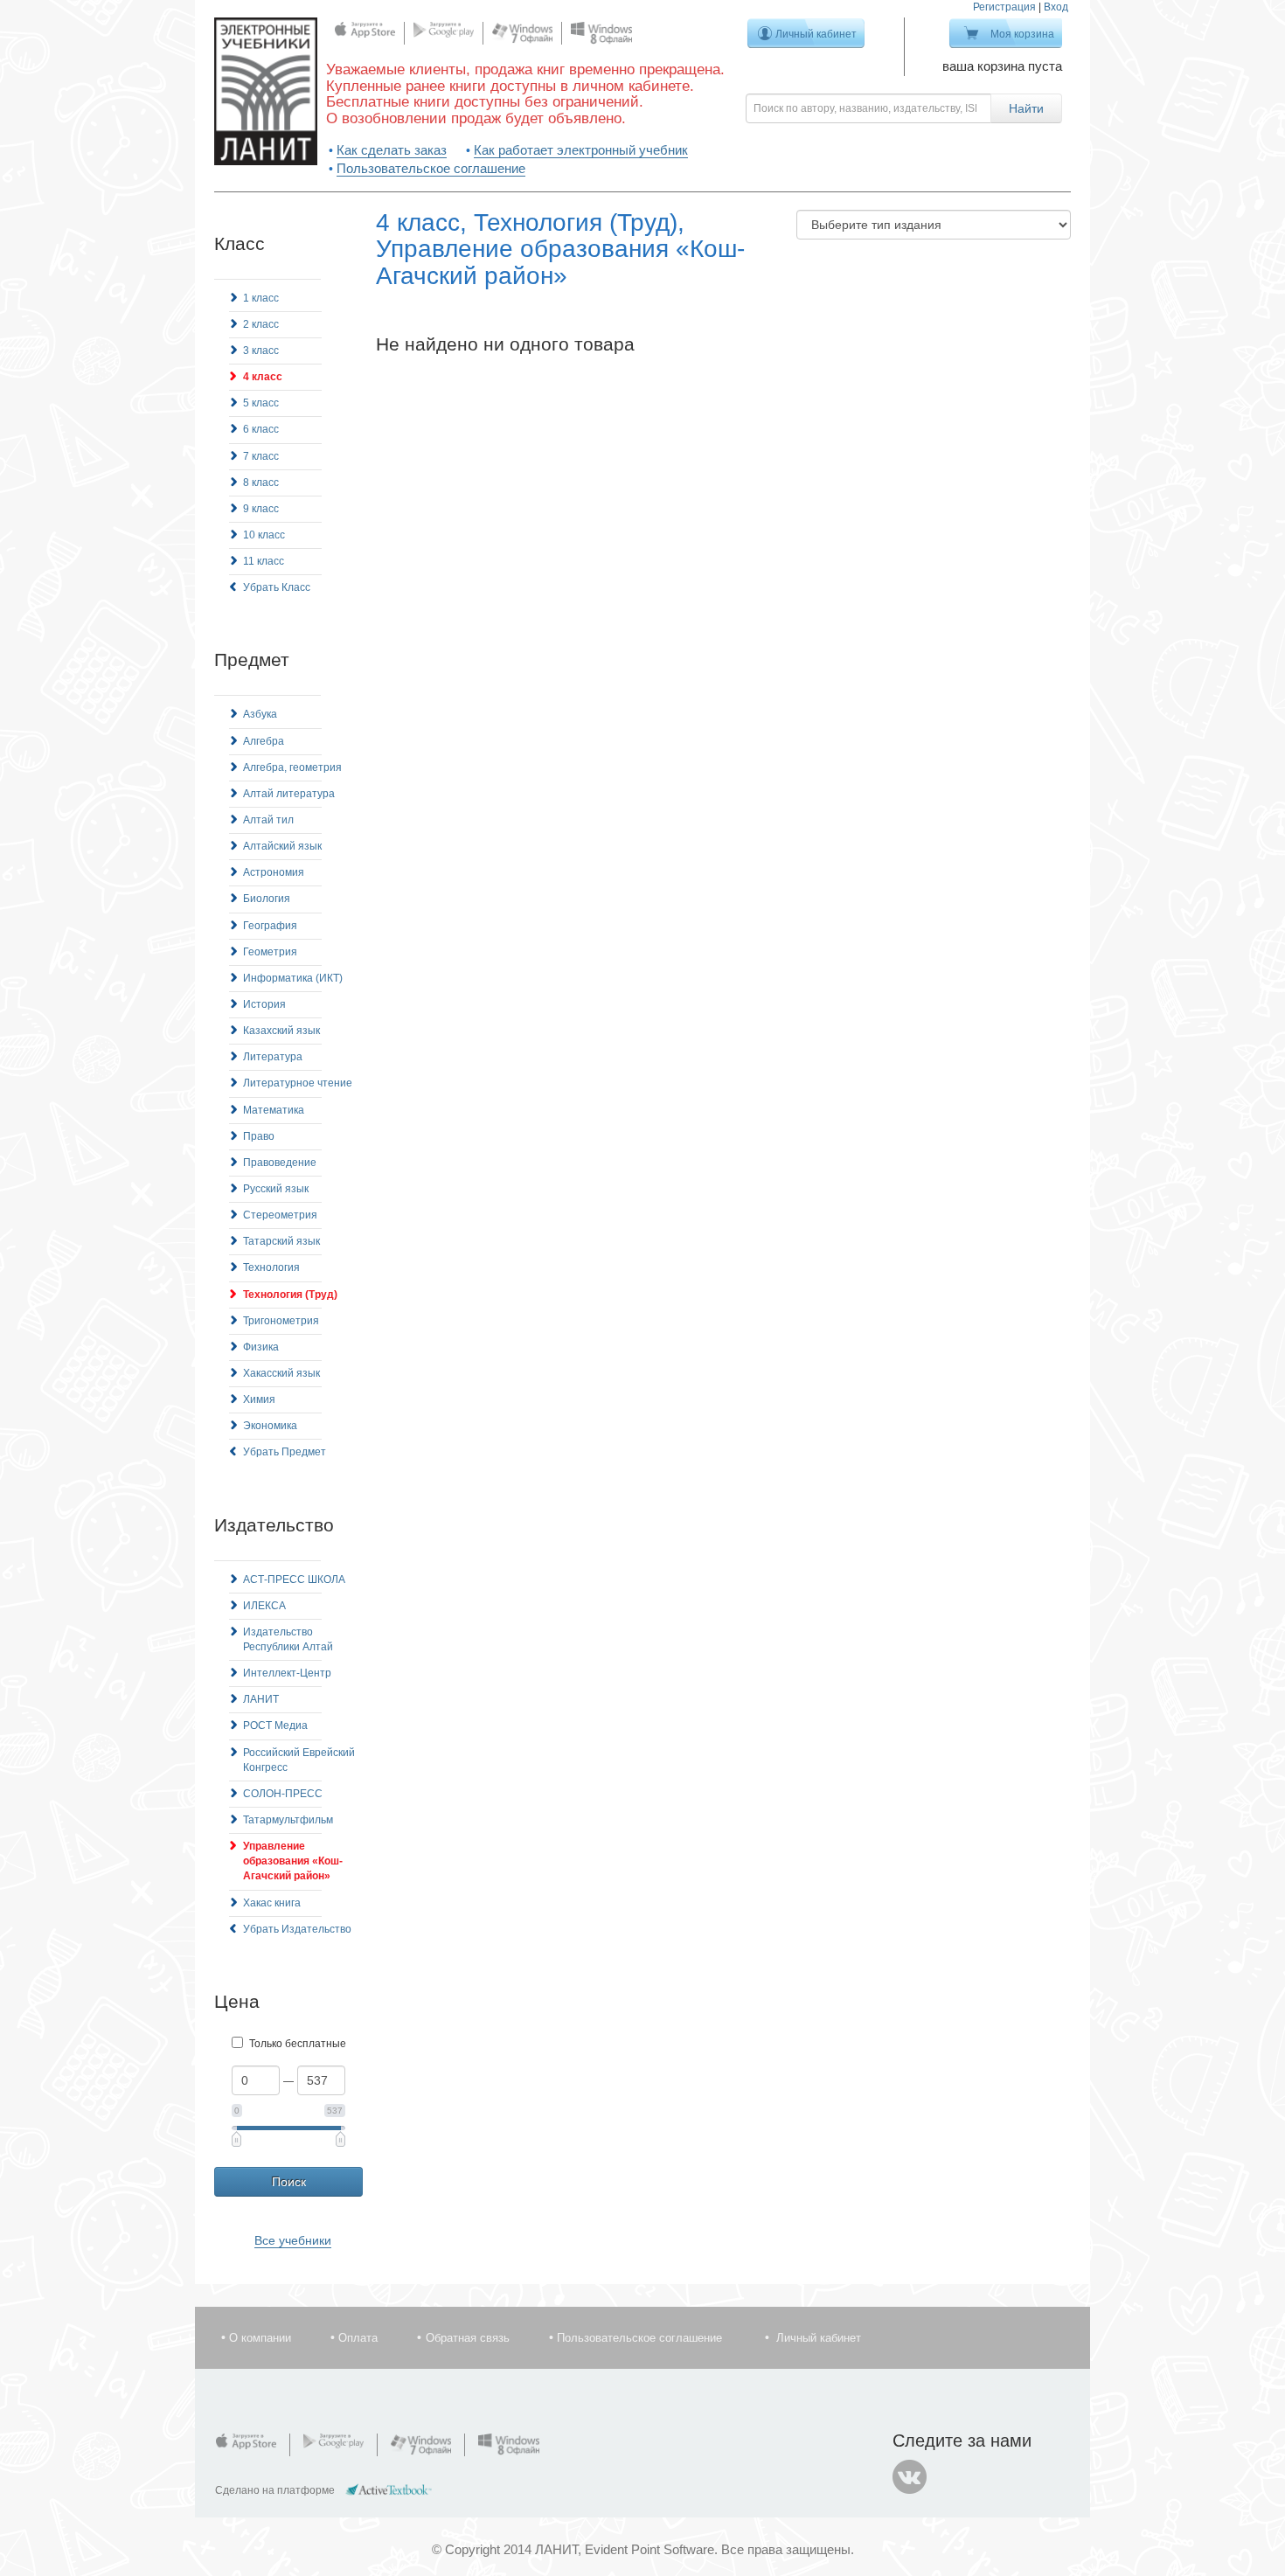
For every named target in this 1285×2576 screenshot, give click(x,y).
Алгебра (264, 741)
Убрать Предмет (285, 1452)
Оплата (358, 2338)
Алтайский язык (282, 846)
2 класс (261, 324)
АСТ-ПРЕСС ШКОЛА (294, 1580)
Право (259, 1136)
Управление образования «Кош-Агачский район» (293, 1861)
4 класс (263, 377)
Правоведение (280, 1163)
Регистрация (1004, 7)
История (264, 1004)
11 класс (264, 561)
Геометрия (270, 952)
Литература (273, 1057)
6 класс (261, 429)
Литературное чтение (298, 1083)
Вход (1056, 7)
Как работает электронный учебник (581, 150)
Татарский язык (281, 1241)
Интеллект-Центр (287, 1673)
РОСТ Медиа (275, 1725)
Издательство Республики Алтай (288, 1639)
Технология (271, 1267)
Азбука (260, 714)
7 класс (261, 456)
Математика (274, 1110)
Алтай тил (268, 820)
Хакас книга (272, 1903)
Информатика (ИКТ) (293, 978)
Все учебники (293, 2240)
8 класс (261, 483)
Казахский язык (281, 1031)
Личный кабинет (816, 34)
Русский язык (276, 1189)
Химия (259, 1399)
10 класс (264, 535)
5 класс (261, 403)
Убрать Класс (277, 587)
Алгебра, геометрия (292, 767)
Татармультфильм (288, 1820)
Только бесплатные (298, 2044)
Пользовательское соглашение (431, 168)
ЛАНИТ (261, 1699)
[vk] (910, 2477)
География (270, 926)
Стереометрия (280, 1215)
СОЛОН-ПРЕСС (283, 1794)
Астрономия (274, 872)
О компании (260, 2338)
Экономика (270, 1426)
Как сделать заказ (392, 150)
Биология (267, 899)
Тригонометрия (281, 1321)
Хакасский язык (281, 1373)
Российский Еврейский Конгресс (299, 1760)
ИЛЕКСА (264, 1606)
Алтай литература (289, 794)
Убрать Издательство (297, 1929)
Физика (261, 1347)
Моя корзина (1022, 34)
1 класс (261, 298)
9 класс (261, 509)
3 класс (261, 351)
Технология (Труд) (290, 1295)
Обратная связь (468, 2338)
